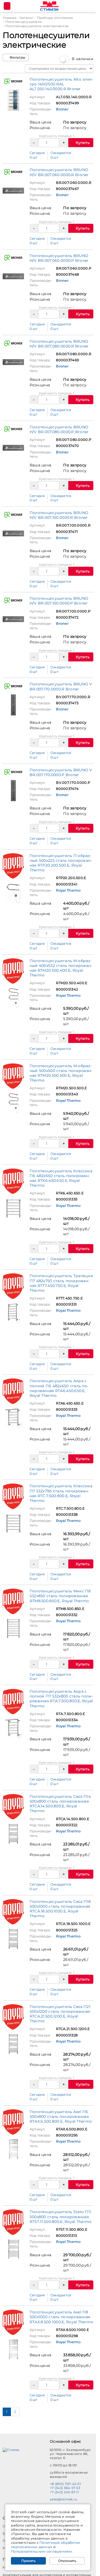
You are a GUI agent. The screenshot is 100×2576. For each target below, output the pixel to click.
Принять (29, 2561)
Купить (82, 143)
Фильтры (17, 57)
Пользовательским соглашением (41, 2551)
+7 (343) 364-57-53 (65, 2488)
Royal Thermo (68, 890)
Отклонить (67, 2561)
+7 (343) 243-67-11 (64, 2492)
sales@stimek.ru (63, 2499)
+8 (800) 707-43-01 (65, 2484)
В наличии (83, 59)
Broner (62, 109)
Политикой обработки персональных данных (46, 2545)
